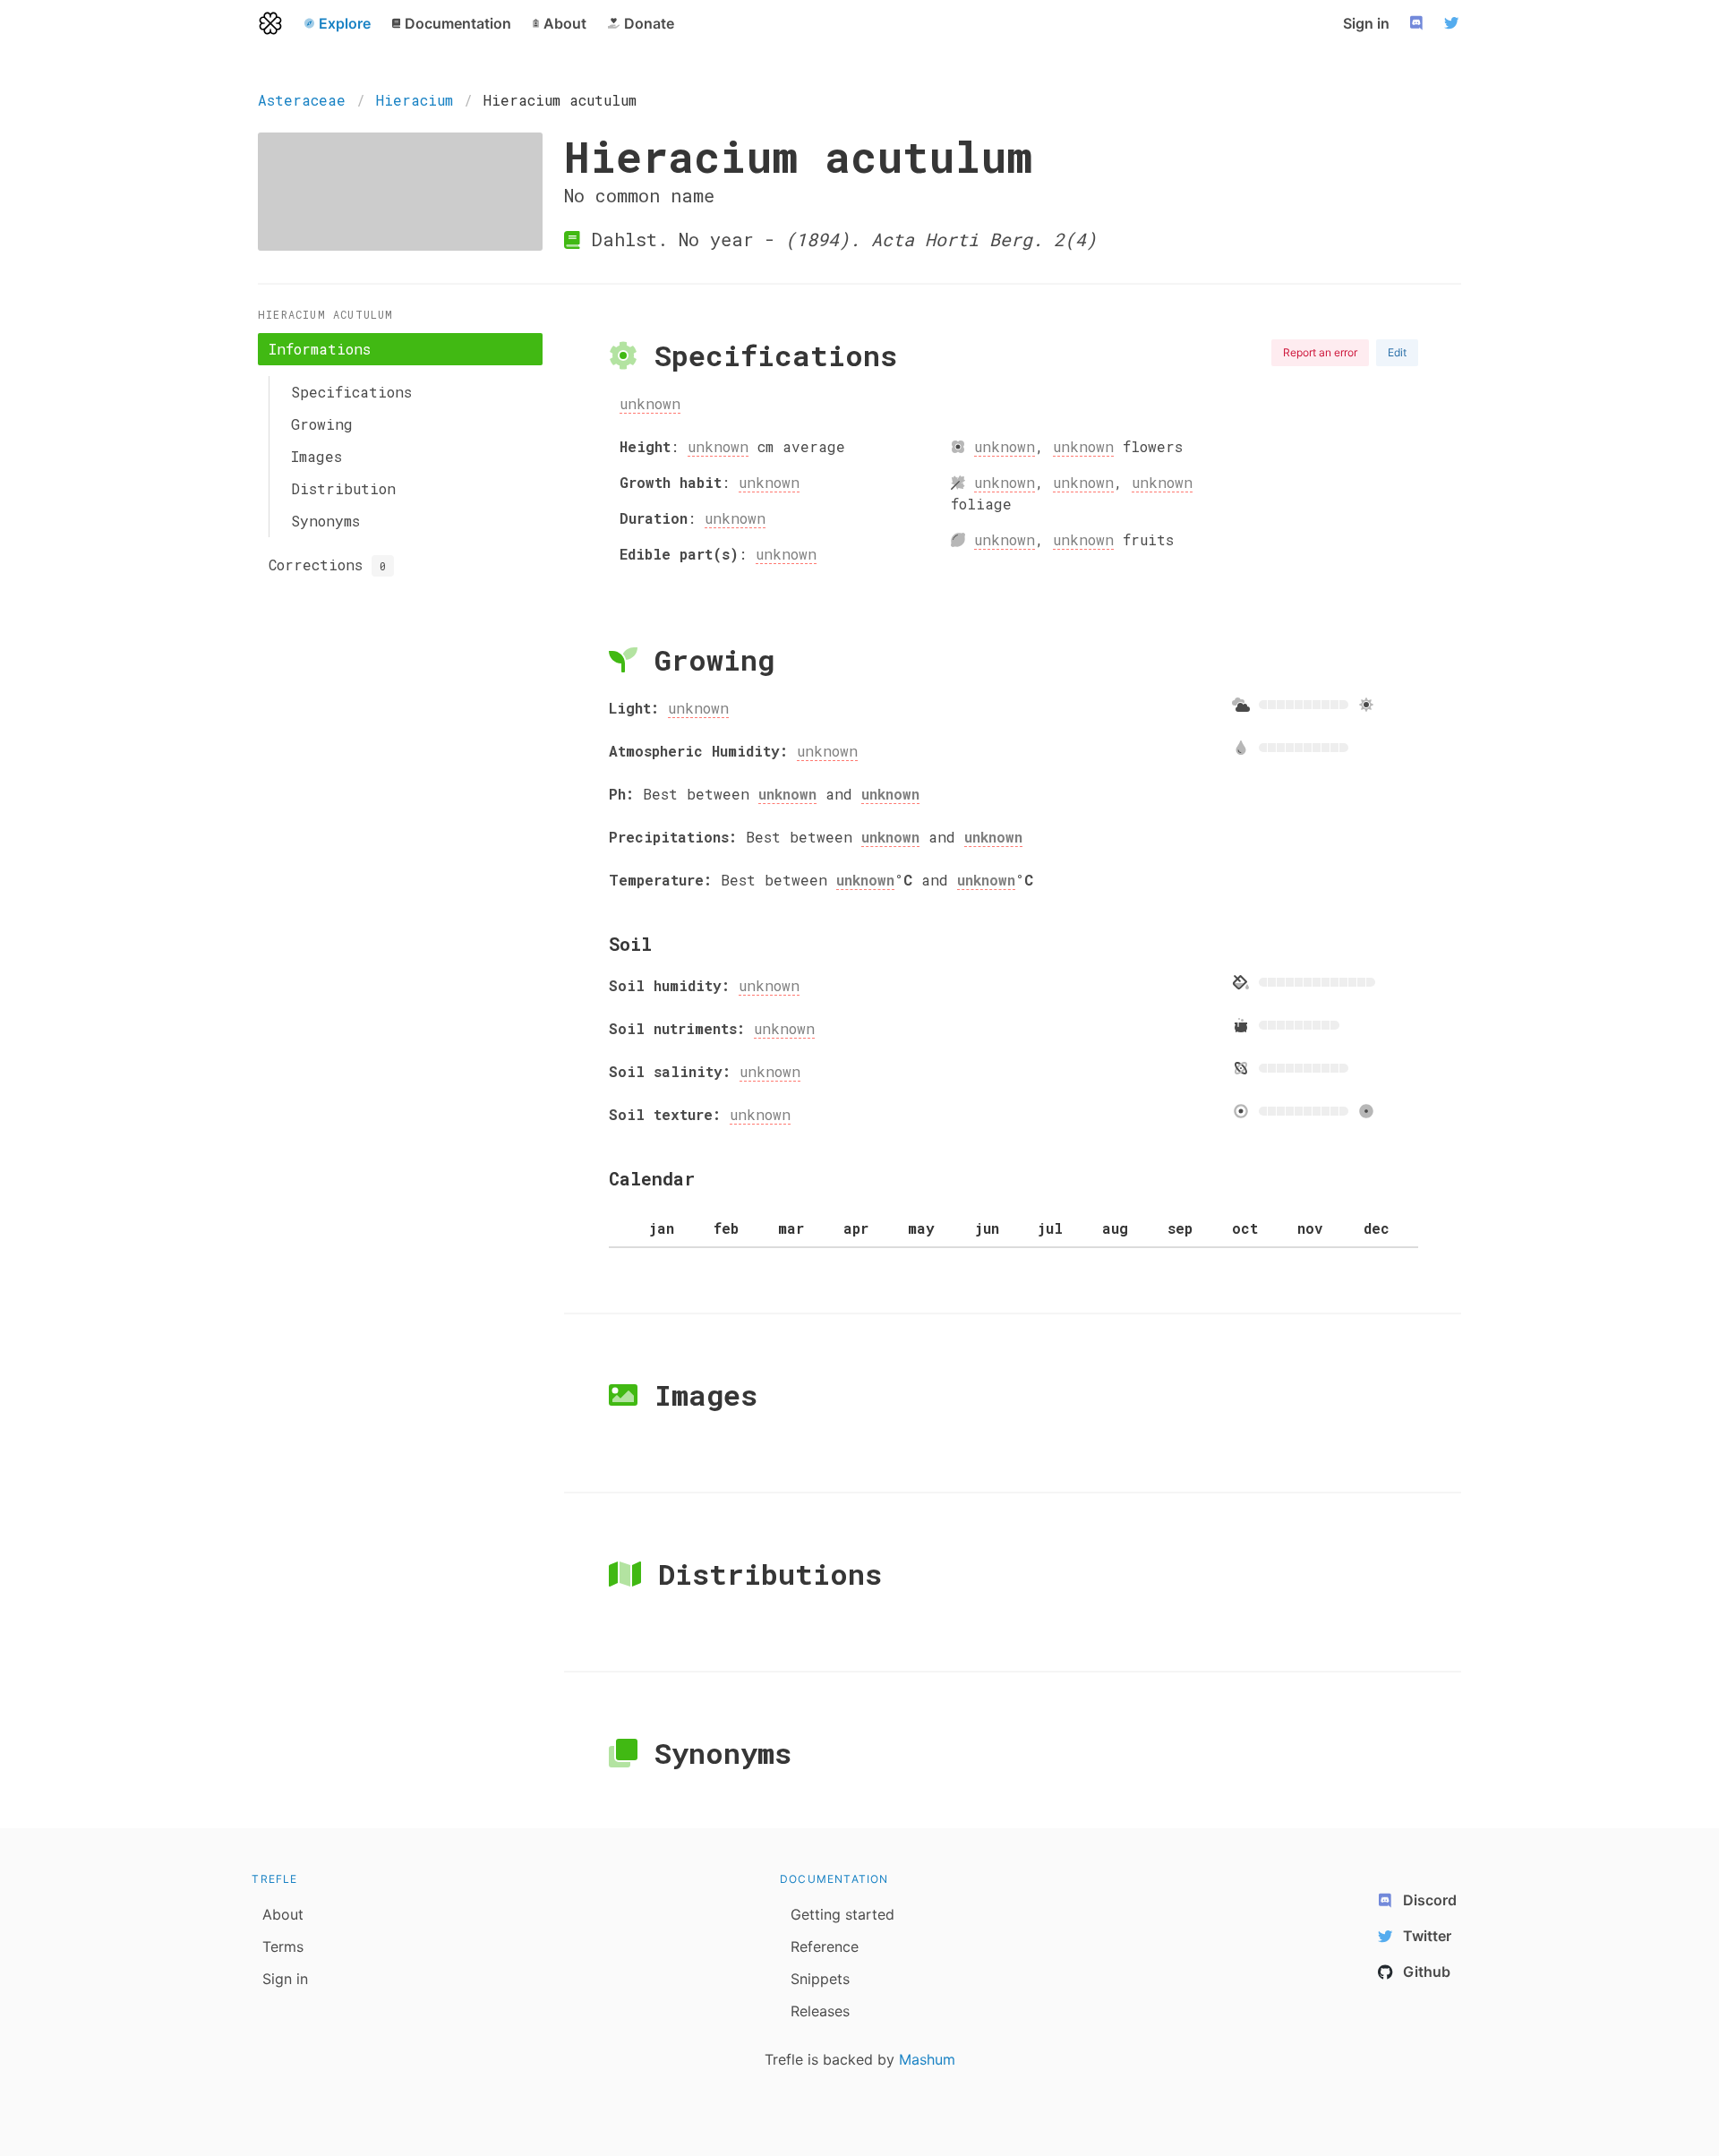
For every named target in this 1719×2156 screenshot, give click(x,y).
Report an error (1320, 352)
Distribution (343, 488)
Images (316, 456)
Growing (322, 424)
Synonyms (325, 521)
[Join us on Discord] (1418, 23)
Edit (1397, 352)
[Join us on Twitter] (1454, 23)
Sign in (1366, 23)
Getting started (842, 1914)
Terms (283, 1946)
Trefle (274, 1879)
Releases (820, 2011)
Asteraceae (302, 100)
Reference (825, 1946)
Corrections (327, 565)
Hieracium (415, 100)
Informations (320, 349)
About (283, 1914)
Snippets (820, 1979)
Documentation (834, 1879)
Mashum (927, 2059)
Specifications (351, 392)
